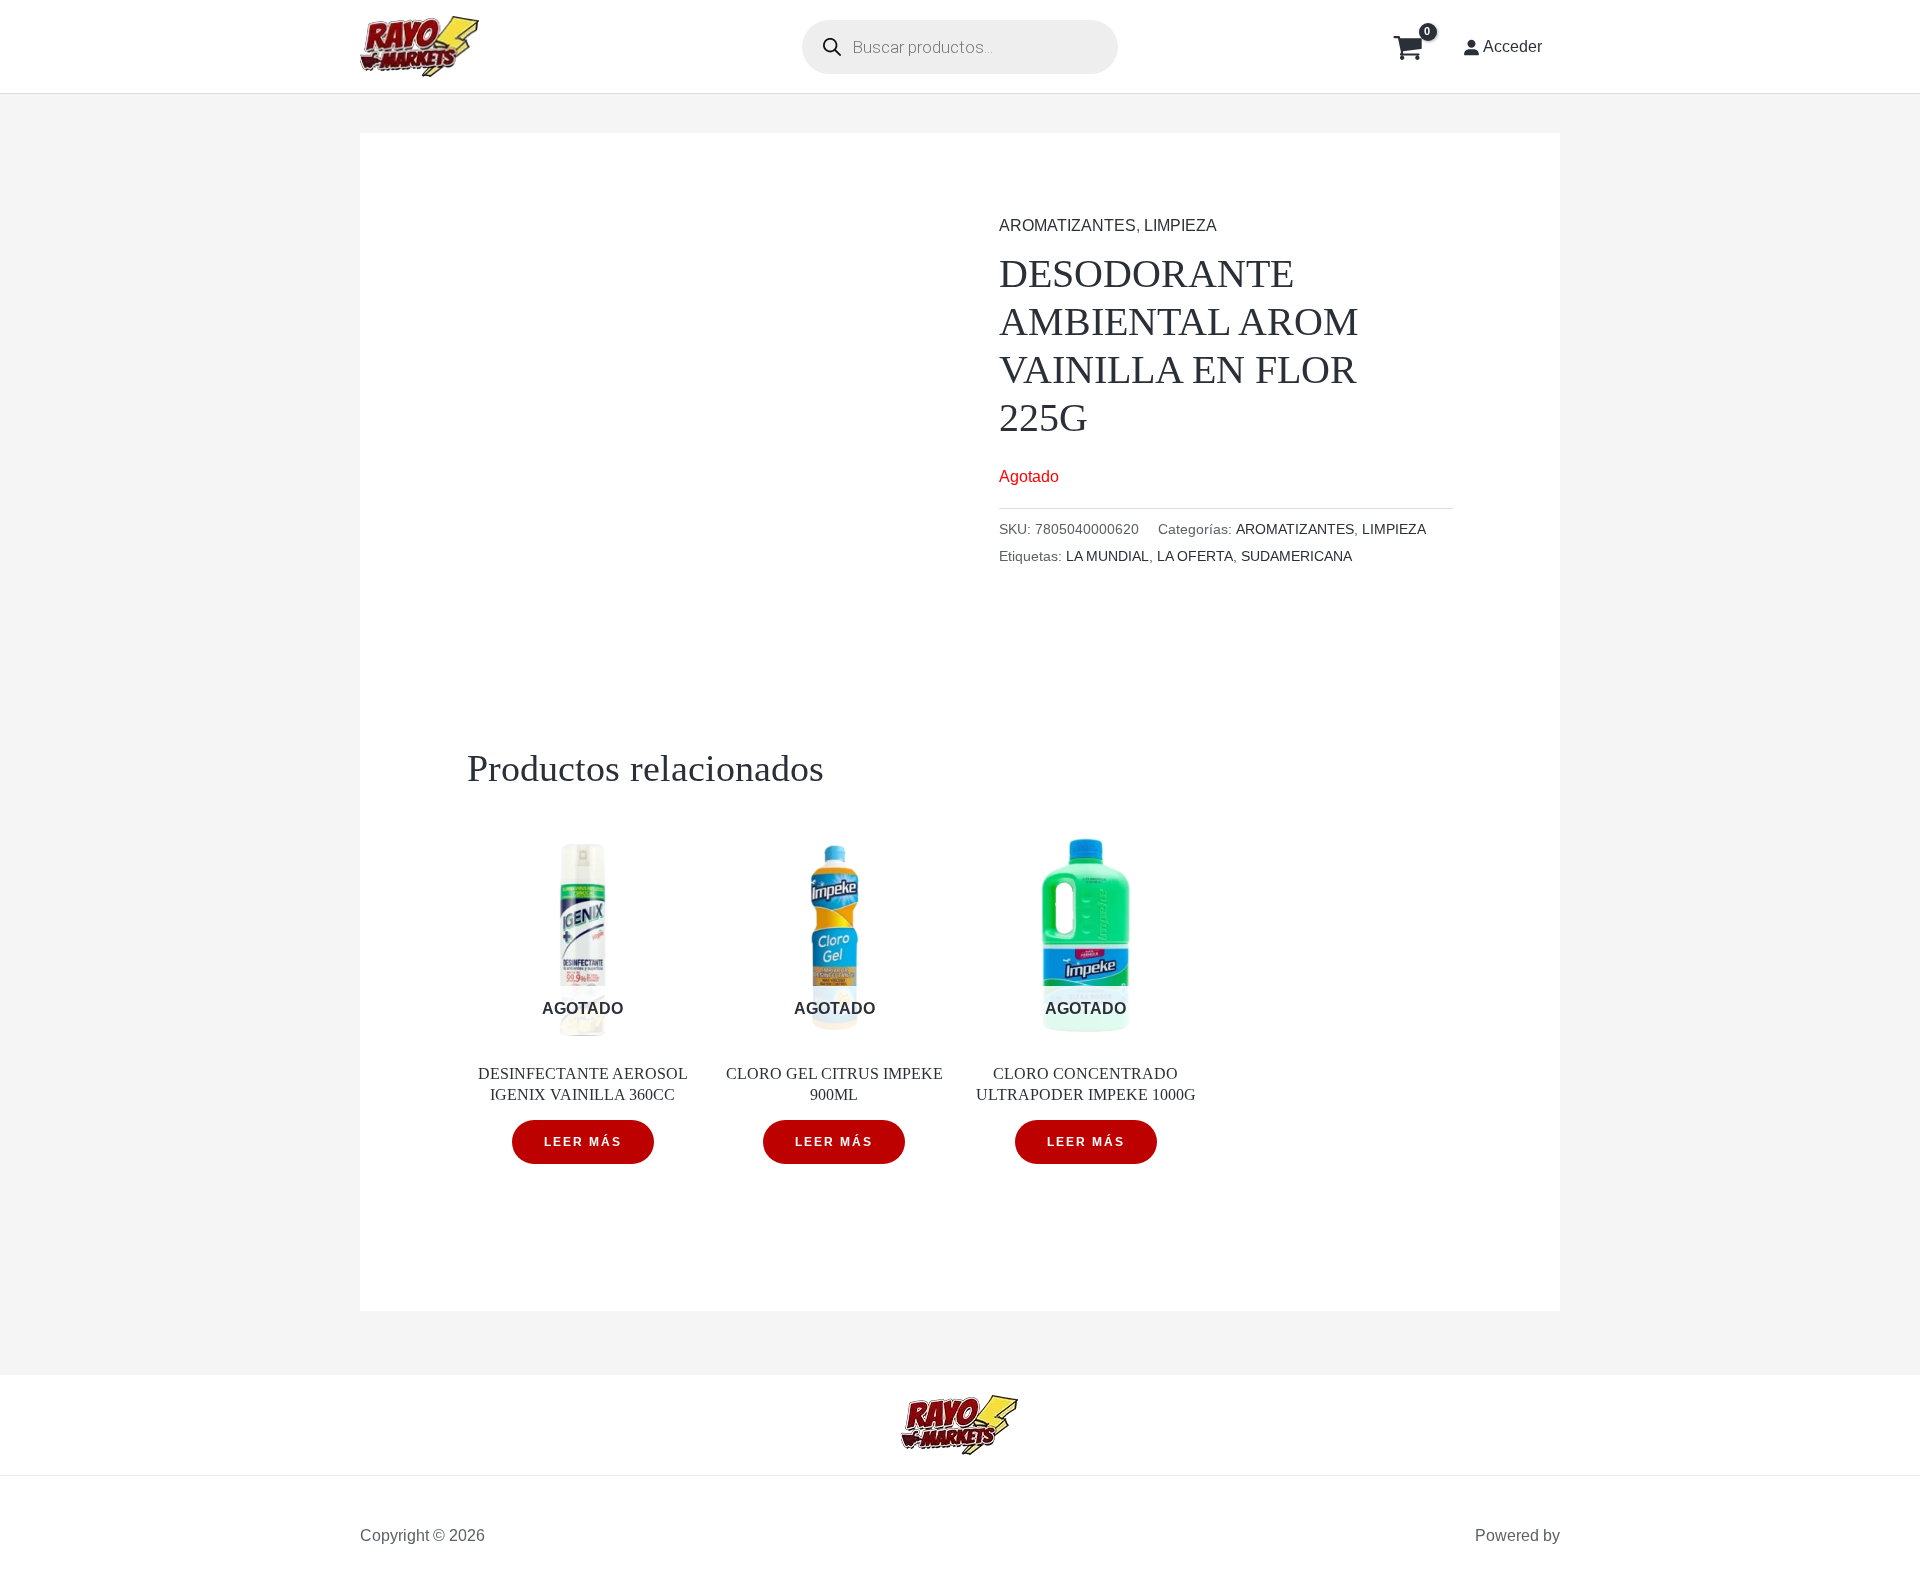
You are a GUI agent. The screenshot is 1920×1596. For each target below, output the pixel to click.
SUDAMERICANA (1296, 556)
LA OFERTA (1195, 556)
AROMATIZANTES (1067, 225)
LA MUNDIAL (1107, 556)
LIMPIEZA (1180, 225)
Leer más (583, 1142)
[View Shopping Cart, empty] (1407, 46)
